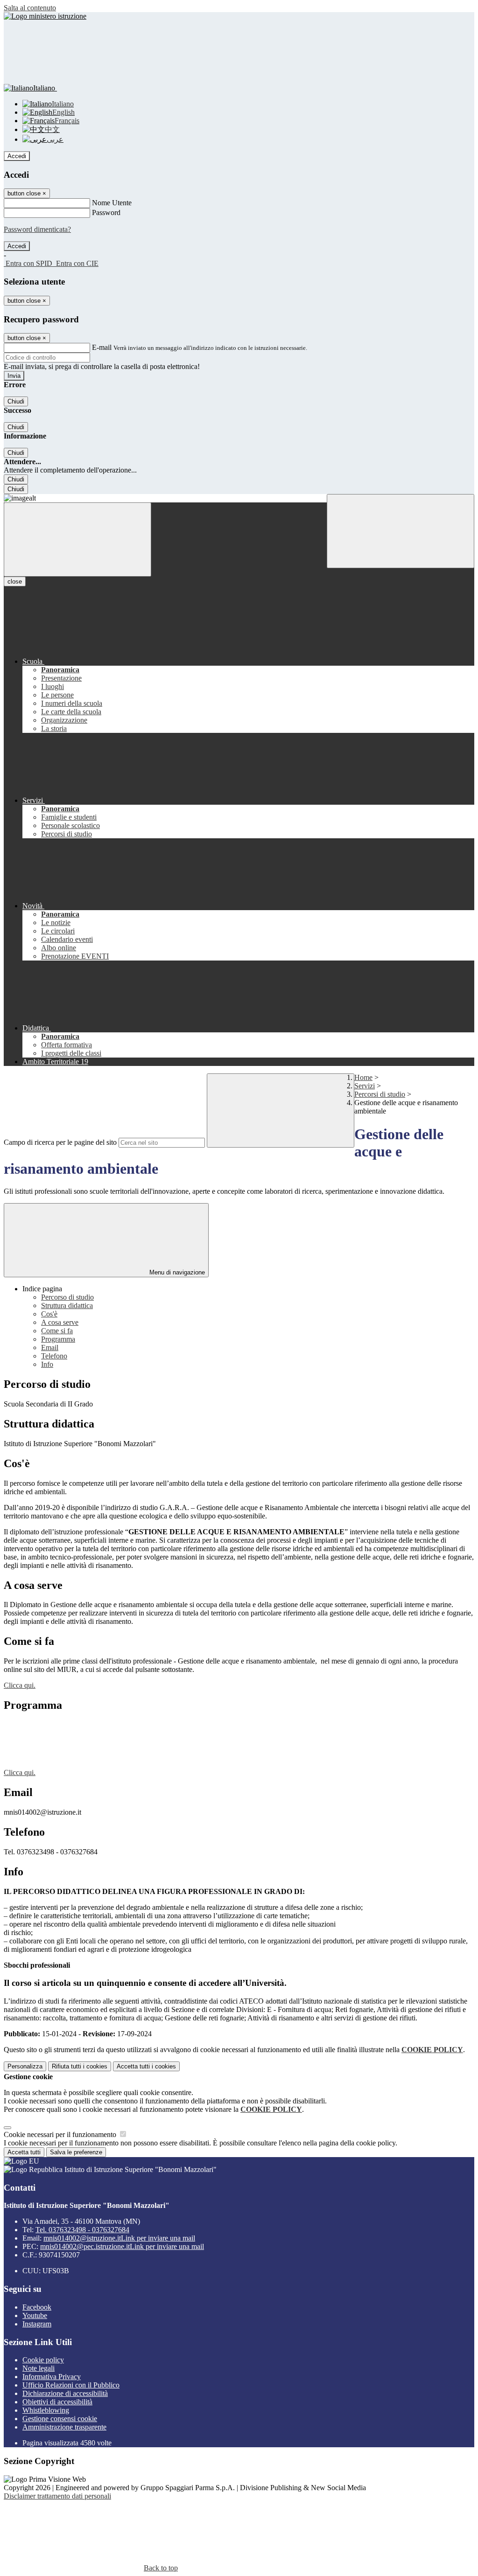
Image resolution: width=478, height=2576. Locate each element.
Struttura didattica (67, 1305)
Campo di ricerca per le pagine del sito (60, 1142)
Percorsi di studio (380, 1094)
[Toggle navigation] (77, 540)
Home (363, 1077)
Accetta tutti (146, 2066)
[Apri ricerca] (401, 531)
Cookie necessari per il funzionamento (61, 2134)
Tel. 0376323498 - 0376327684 (82, 2230)
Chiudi (16, 401)
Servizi (365, 1086)
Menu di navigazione (176, 1272)
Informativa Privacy (52, 2377)
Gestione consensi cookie (60, 2419)
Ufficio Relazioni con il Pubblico (71, 2385)
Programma (58, 1339)
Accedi (17, 156)
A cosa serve (60, 1322)
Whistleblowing (46, 2410)
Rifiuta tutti (80, 2066)
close (15, 581)
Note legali (39, 2368)
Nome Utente (112, 203)
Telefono (54, 1356)
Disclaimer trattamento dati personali (57, 2496)
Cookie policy (43, 2360)
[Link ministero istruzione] (45, 16)
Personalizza (25, 2066)
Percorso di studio (67, 1297)
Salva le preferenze (76, 2152)
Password (106, 212)
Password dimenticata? (37, 229)
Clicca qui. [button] (20, 1685)
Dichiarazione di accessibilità (65, 2393)
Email (50, 1347)
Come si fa (57, 1331)
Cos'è (49, 1314)
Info (47, 1364)
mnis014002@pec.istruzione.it (122, 2246)
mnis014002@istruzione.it (119, 2238)
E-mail (102, 347)
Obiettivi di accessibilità (57, 2402)
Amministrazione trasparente (64, 2427)
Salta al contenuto (30, 8)
